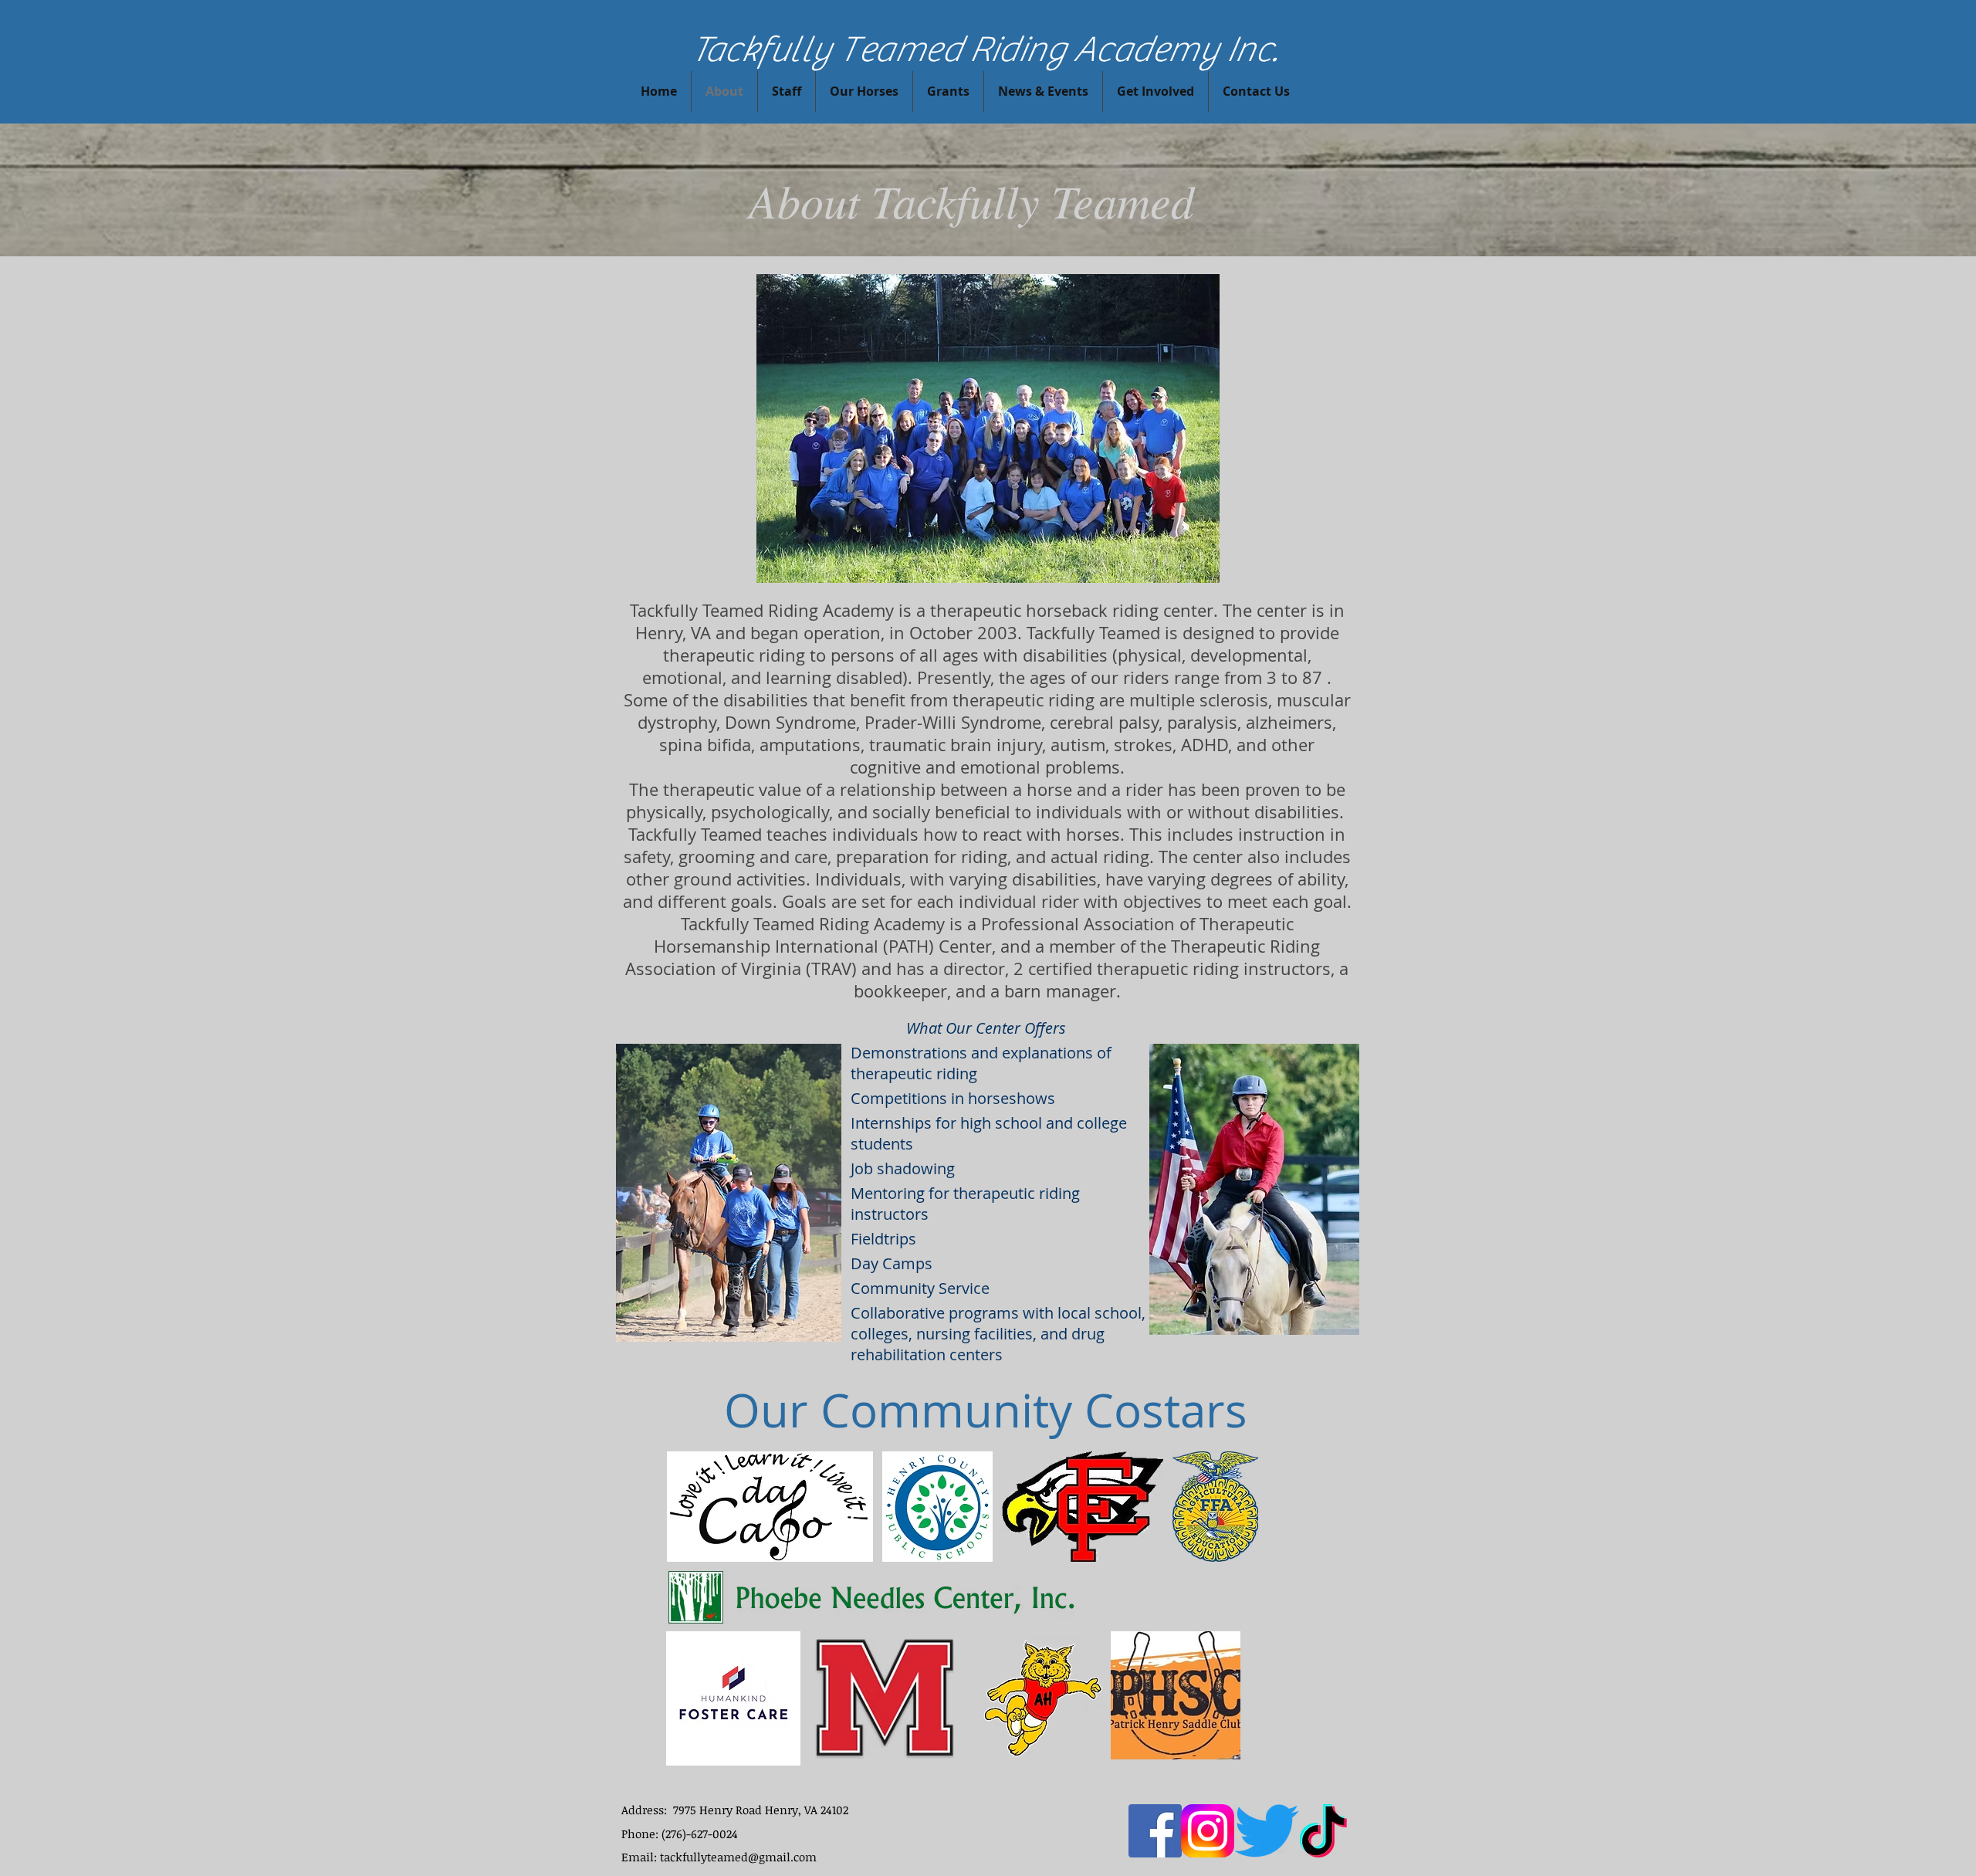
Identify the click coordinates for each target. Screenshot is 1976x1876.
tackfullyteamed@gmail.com (738, 1857)
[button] (1155, 91)
